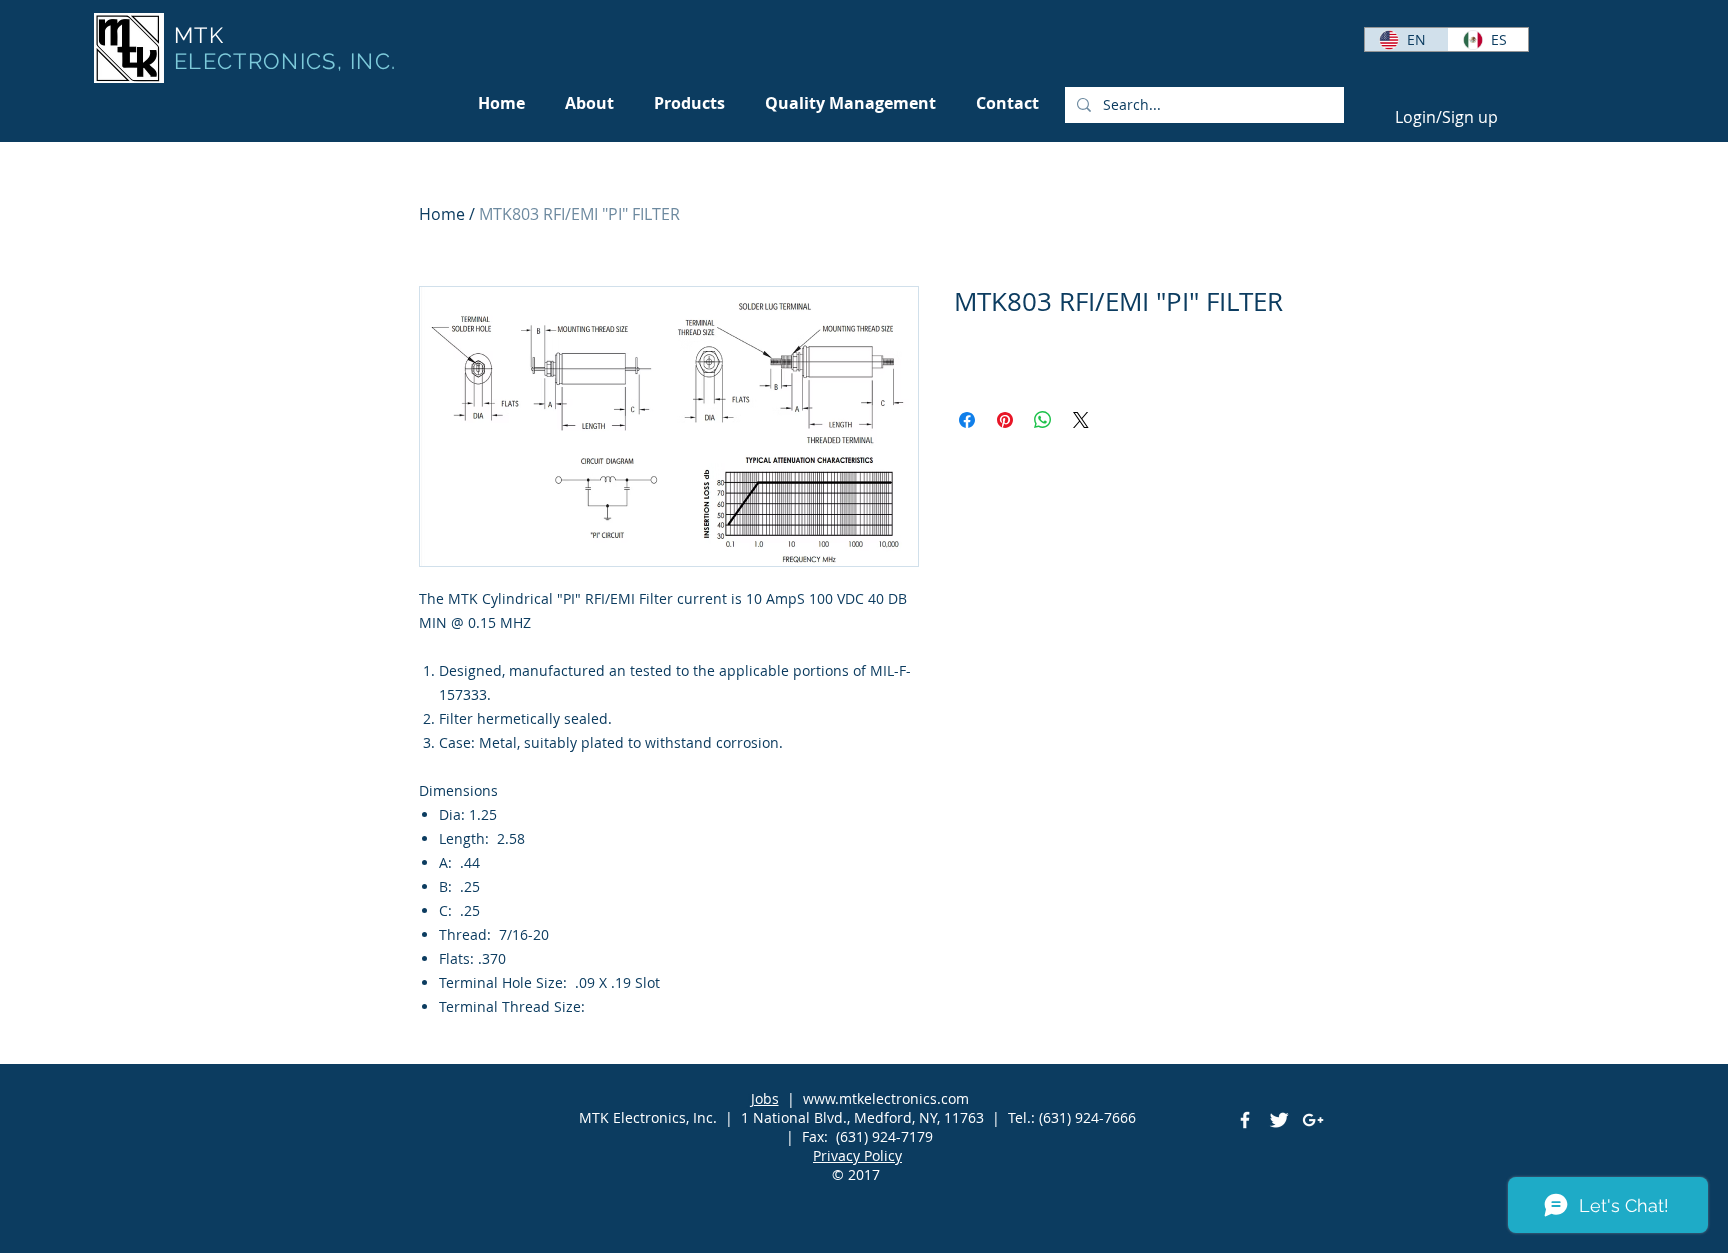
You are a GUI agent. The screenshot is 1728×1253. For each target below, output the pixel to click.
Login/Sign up (1446, 117)
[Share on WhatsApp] (1043, 420)
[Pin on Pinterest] (1005, 420)
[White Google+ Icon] (1313, 1120)
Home (442, 214)
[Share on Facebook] (967, 420)
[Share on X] (1081, 420)
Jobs (765, 1098)
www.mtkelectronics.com (886, 1098)
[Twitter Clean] (1279, 1120)
